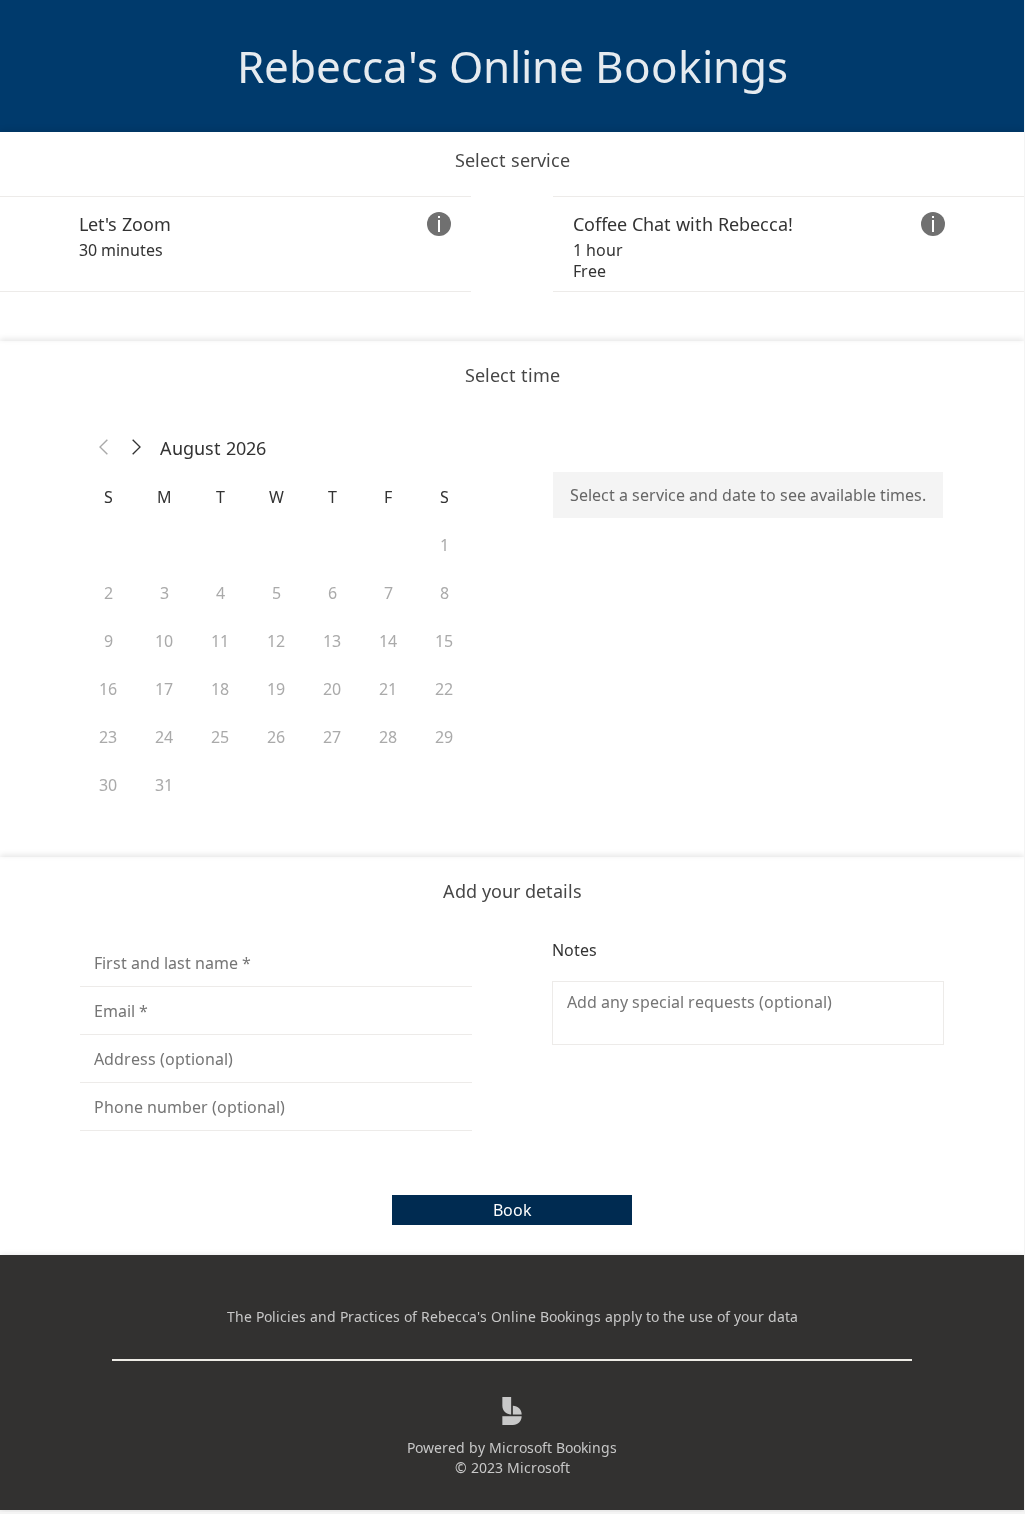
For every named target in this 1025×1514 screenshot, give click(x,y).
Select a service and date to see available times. (748, 495)
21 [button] (388, 689)
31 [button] (164, 785)
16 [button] (108, 689)
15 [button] (444, 641)
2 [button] (108, 593)
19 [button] (276, 689)
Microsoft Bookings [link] (553, 1447)
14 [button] (388, 641)
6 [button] (332, 593)
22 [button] (444, 689)
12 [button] (276, 641)
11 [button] (220, 641)
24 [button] (164, 737)
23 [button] (108, 737)
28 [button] (388, 737)
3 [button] (164, 593)
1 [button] (444, 545)
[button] (104, 448)
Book (512, 1210)
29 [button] (444, 737)
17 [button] (164, 689)
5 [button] (276, 593)
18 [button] (220, 689)
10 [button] (164, 641)
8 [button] (444, 593)
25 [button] (220, 737)
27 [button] (332, 737)
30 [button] (108, 785)
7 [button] (388, 593)
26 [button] (276, 737)
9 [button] (108, 641)
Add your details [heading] (512, 891)
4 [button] (220, 593)
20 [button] (332, 689)
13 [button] (332, 641)
